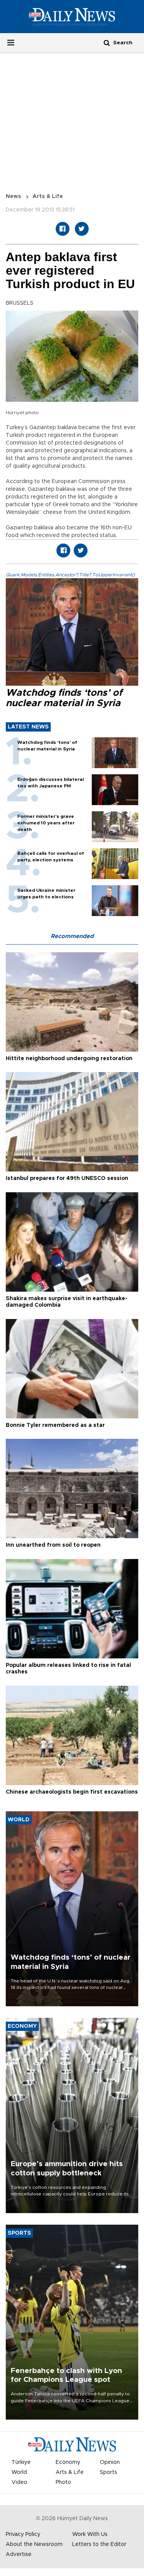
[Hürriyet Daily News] (72, 16)
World (19, 2472)
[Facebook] (63, 229)
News (13, 196)
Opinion (110, 2462)
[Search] (107, 43)
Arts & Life (48, 196)
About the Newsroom (34, 2544)
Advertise (19, 2554)
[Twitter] (82, 229)
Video (19, 2482)
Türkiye (21, 2462)
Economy (68, 2462)
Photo (63, 2482)
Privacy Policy (23, 2534)
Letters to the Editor (99, 2544)
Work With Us (90, 2534)
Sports (108, 2472)
